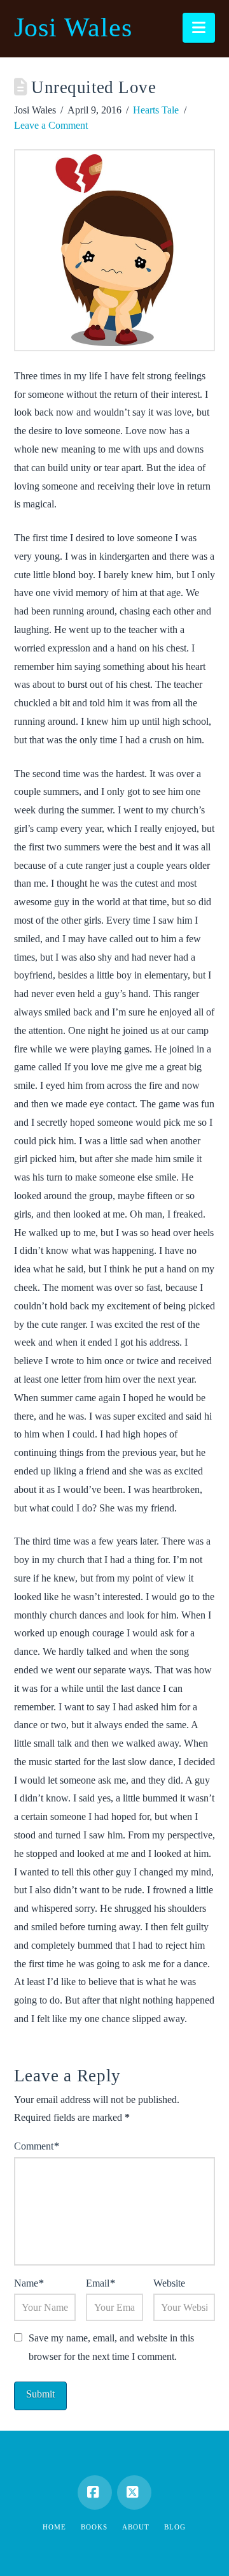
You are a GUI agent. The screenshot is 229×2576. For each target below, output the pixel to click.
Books (94, 2527)
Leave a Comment (51, 125)
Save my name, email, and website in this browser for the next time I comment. (111, 2347)
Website (169, 2283)
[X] (134, 2492)
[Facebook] (95, 2492)
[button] (199, 28)
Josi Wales (73, 27)
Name (29, 2283)
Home (54, 2527)
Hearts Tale (156, 110)
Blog (175, 2527)
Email (101, 2283)
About (136, 2527)
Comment (37, 2146)
